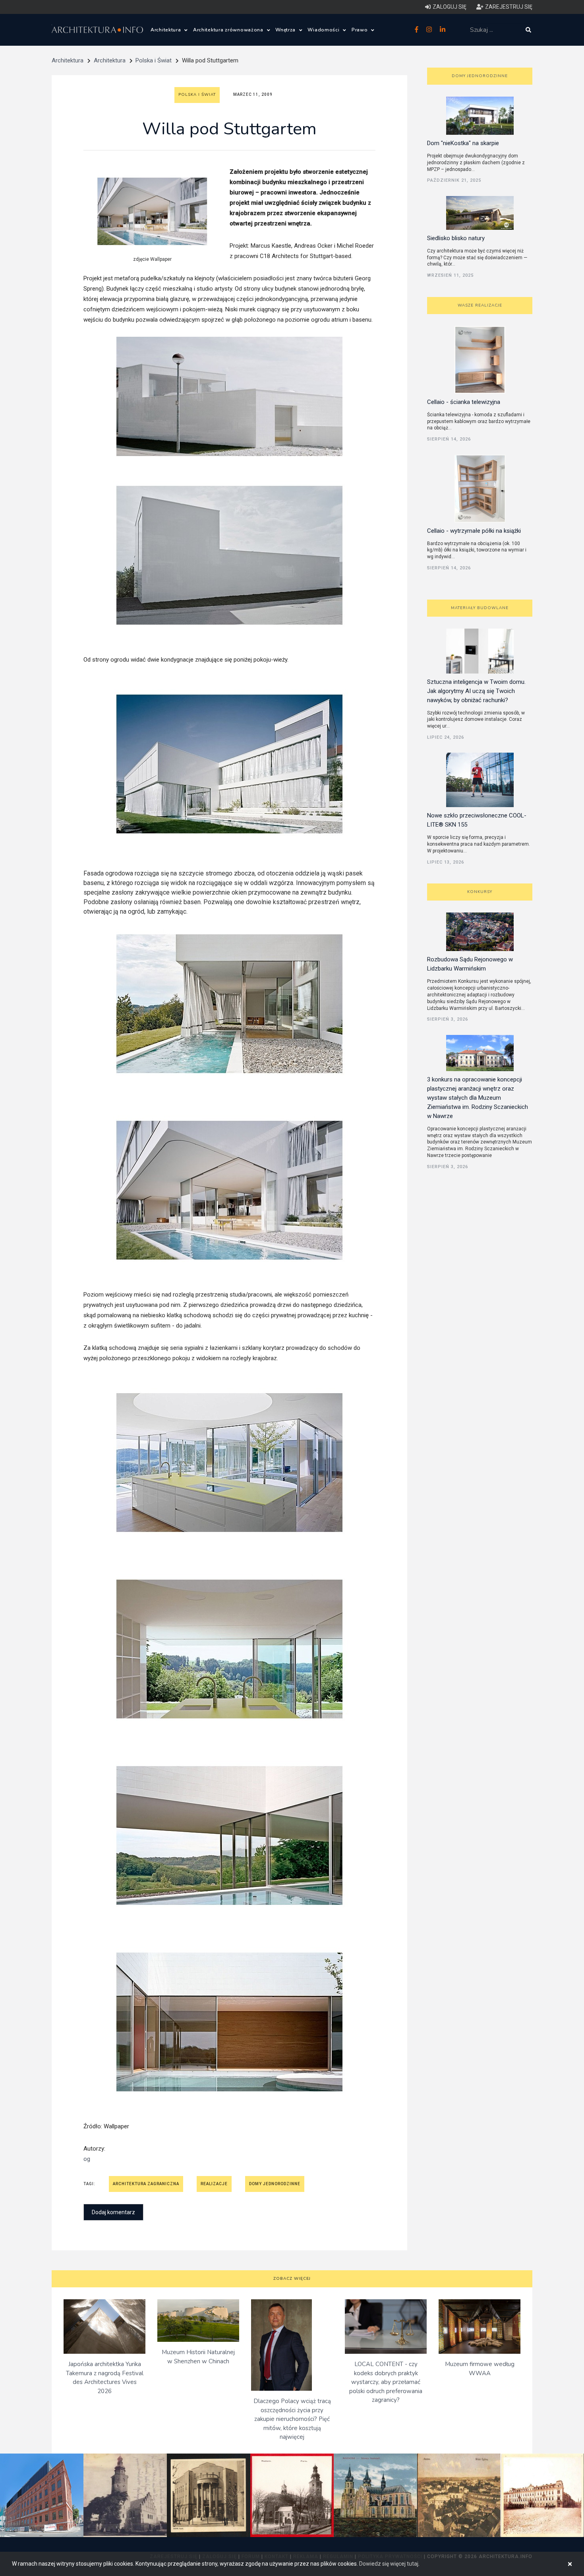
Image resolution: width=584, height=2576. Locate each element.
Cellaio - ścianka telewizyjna (464, 402)
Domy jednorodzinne (480, 76)
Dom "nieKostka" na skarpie (463, 143)
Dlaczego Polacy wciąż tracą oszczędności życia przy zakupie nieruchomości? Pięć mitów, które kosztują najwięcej (292, 2419)
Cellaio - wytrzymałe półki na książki (474, 531)
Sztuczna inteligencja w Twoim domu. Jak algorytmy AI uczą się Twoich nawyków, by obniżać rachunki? (476, 691)
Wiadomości (324, 30)
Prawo (360, 30)
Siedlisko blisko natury (456, 238)
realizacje (214, 2184)
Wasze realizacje (480, 305)
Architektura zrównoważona (229, 30)
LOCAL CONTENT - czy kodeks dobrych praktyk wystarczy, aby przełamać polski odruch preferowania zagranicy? (386, 2382)
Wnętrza (286, 30)
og (87, 2159)
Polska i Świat (154, 60)
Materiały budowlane (480, 608)
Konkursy (480, 892)
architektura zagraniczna (146, 2184)
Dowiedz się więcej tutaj (389, 2564)
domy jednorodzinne (275, 2184)
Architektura (166, 30)
